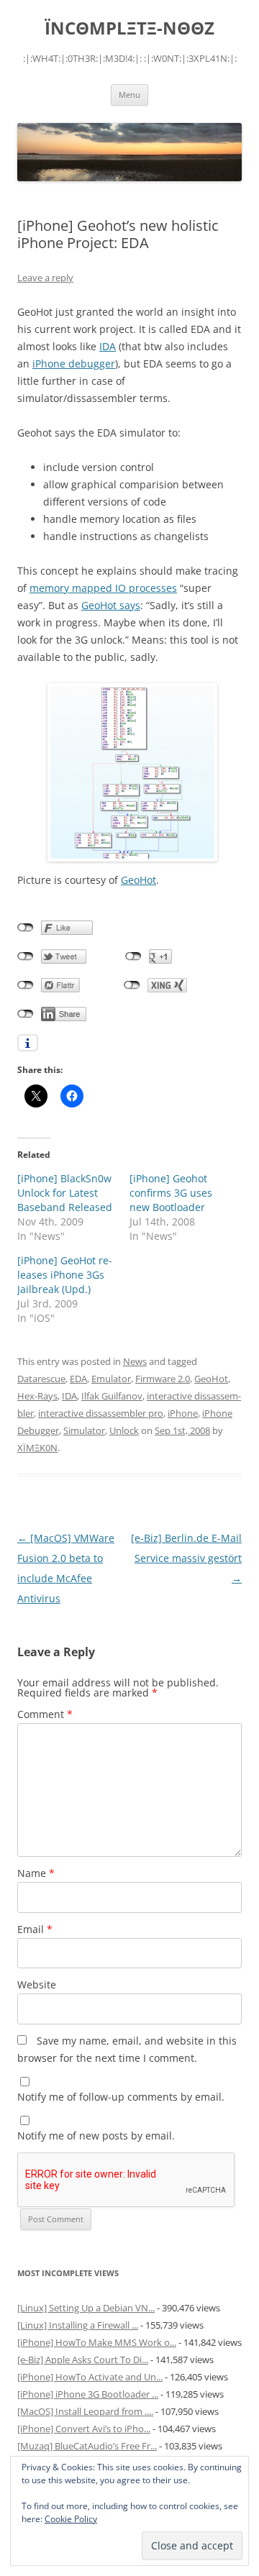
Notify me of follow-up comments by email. (121, 2097)
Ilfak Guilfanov (112, 1396)
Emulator (111, 1379)
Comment (45, 1714)
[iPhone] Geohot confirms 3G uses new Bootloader (171, 1193)
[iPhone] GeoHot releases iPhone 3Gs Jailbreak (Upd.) (65, 1275)
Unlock (124, 1430)
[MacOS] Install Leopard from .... (85, 2411)
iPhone (183, 1413)
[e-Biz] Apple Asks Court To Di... (83, 2360)
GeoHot (138, 880)
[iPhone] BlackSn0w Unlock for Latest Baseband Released (65, 1193)
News (135, 1361)
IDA (108, 346)
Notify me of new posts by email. (96, 2136)
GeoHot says (111, 605)
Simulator (84, 1430)
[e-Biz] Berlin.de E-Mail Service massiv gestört (186, 1558)
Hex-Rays (37, 1396)
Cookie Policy (71, 2519)
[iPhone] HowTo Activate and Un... (90, 2377)
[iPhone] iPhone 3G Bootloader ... (88, 2394)
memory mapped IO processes (103, 588)
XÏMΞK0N (37, 1448)
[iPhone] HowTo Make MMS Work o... (97, 2342)
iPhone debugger (74, 364)
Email (35, 1929)
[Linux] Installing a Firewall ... (78, 2325)
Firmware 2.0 (163, 1379)
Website (37, 1984)
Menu (129, 95)
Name (36, 1873)
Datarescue (41, 1379)
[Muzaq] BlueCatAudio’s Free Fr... (87, 2446)
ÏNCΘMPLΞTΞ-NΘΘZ (129, 28)
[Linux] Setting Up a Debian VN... (86, 2308)
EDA (78, 1379)
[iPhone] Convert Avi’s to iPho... (84, 2429)
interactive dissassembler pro (101, 1413)
